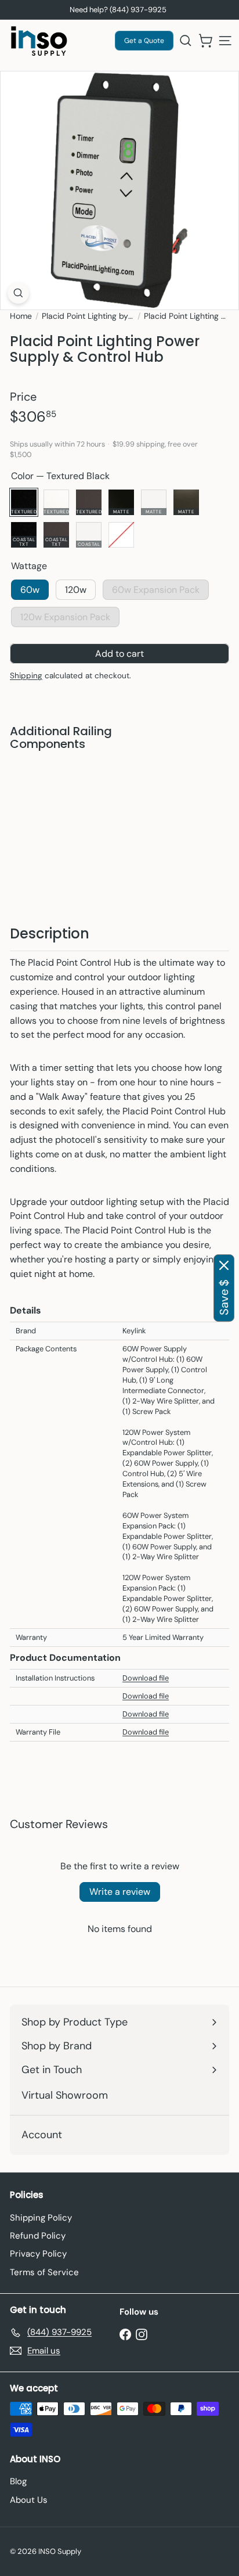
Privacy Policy (38, 2254)
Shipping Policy (41, 2218)
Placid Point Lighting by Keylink (88, 316)
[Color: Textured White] (115, 781)
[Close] (224, 1265)
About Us (29, 2500)
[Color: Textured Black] (95, 781)
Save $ (224, 1297)
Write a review (120, 1892)
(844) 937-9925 (138, 10)
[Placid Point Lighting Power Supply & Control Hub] (119, 816)
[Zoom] (18, 293)
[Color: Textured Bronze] (136, 781)
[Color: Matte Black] (157, 781)
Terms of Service (44, 2272)
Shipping (26, 676)
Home (21, 316)
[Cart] (205, 41)
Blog (18, 2481)
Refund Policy (38, 2236)
